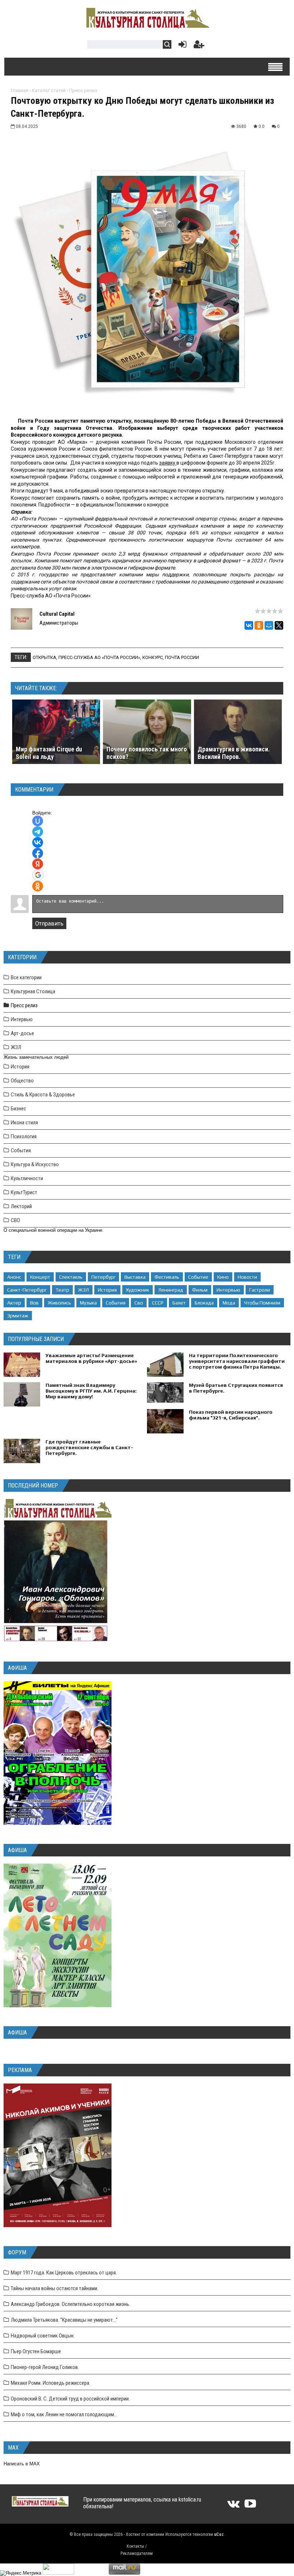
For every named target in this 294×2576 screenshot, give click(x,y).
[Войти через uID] (38, 821)
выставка (135, 1277)
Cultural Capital (57, 614)
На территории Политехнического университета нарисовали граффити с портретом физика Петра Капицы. (237, 1361)
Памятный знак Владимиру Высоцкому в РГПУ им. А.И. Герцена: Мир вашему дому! (91, 1391)
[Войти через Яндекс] (38, 864)
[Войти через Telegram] (38, 832)
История (20, 1067)
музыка (88, 1303)
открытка (44, 657)
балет (179, 1303)
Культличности (27, 1178)
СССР (158, 1303)
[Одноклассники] (259, 625)
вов (34, 1303)
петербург (103, 1277)
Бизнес (18, 1109)
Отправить (49, 924)
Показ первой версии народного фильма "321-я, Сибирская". (231, 1415)
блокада (204, 1303)
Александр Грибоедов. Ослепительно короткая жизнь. (70, 2304)
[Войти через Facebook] (38, 853)
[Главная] (147, 26)
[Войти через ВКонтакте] (38, 842)
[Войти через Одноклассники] (38, 886)
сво (139, 1303)
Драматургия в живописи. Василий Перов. (234, 753)
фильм (200, 1290)
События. (21, 1150)
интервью (228, 1290)
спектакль (71, 1277)
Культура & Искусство (35, 1164)
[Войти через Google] (38, 875)
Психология (24, 1136)
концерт (40, 1277)
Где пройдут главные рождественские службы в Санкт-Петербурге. (89, 1447)
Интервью (22, 1019)
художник (137, 1290)
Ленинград (171, 1290)
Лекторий (21, 1206)
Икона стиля (24, 1123)
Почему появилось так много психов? (147, 753)
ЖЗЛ (16, 1047)
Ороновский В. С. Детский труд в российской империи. (70, 2399)
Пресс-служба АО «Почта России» (99, 657)
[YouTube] (250, 2506)
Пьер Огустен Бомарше (36, 2351)
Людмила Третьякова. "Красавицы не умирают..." (64, 2320)
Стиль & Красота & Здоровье (43, 1095)
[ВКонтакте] (249, 625)
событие (198, 1277)
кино (223, 1277)
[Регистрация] (199, 46)
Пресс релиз (83, 90)
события (116, 1303)
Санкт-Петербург (27, 1290)
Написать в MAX (22, 2464)
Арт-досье (22, 1033)
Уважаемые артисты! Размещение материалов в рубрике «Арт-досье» (91, 1358)
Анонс (14, 1277)
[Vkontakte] (233, 2506)
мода (229, 1303)
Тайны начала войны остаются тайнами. (54, 2288)
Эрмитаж (18, 1316)
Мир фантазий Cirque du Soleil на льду (49, 753)
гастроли (260, 1290)
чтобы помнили (262, 1303)
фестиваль (167, 1277)
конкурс (153, 657)
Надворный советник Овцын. (43, 2336)
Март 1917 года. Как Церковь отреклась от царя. (64, 2273)
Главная (20, 90)
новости (247, 1277)
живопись (59, 1303)
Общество (22, 1081)
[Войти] (181, 46)
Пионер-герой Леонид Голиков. (45, 2367)
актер (14, 1303)
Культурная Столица (33, 991)
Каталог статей (49, 90)
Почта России (182, 657)
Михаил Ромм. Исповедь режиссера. (51, 2383)
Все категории (26, 977)
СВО (15, 1220)
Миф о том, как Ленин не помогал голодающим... (64, 2414)
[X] (279, 625)
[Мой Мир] (269, 625)
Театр (62, 1290)
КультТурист (24, 1192)
